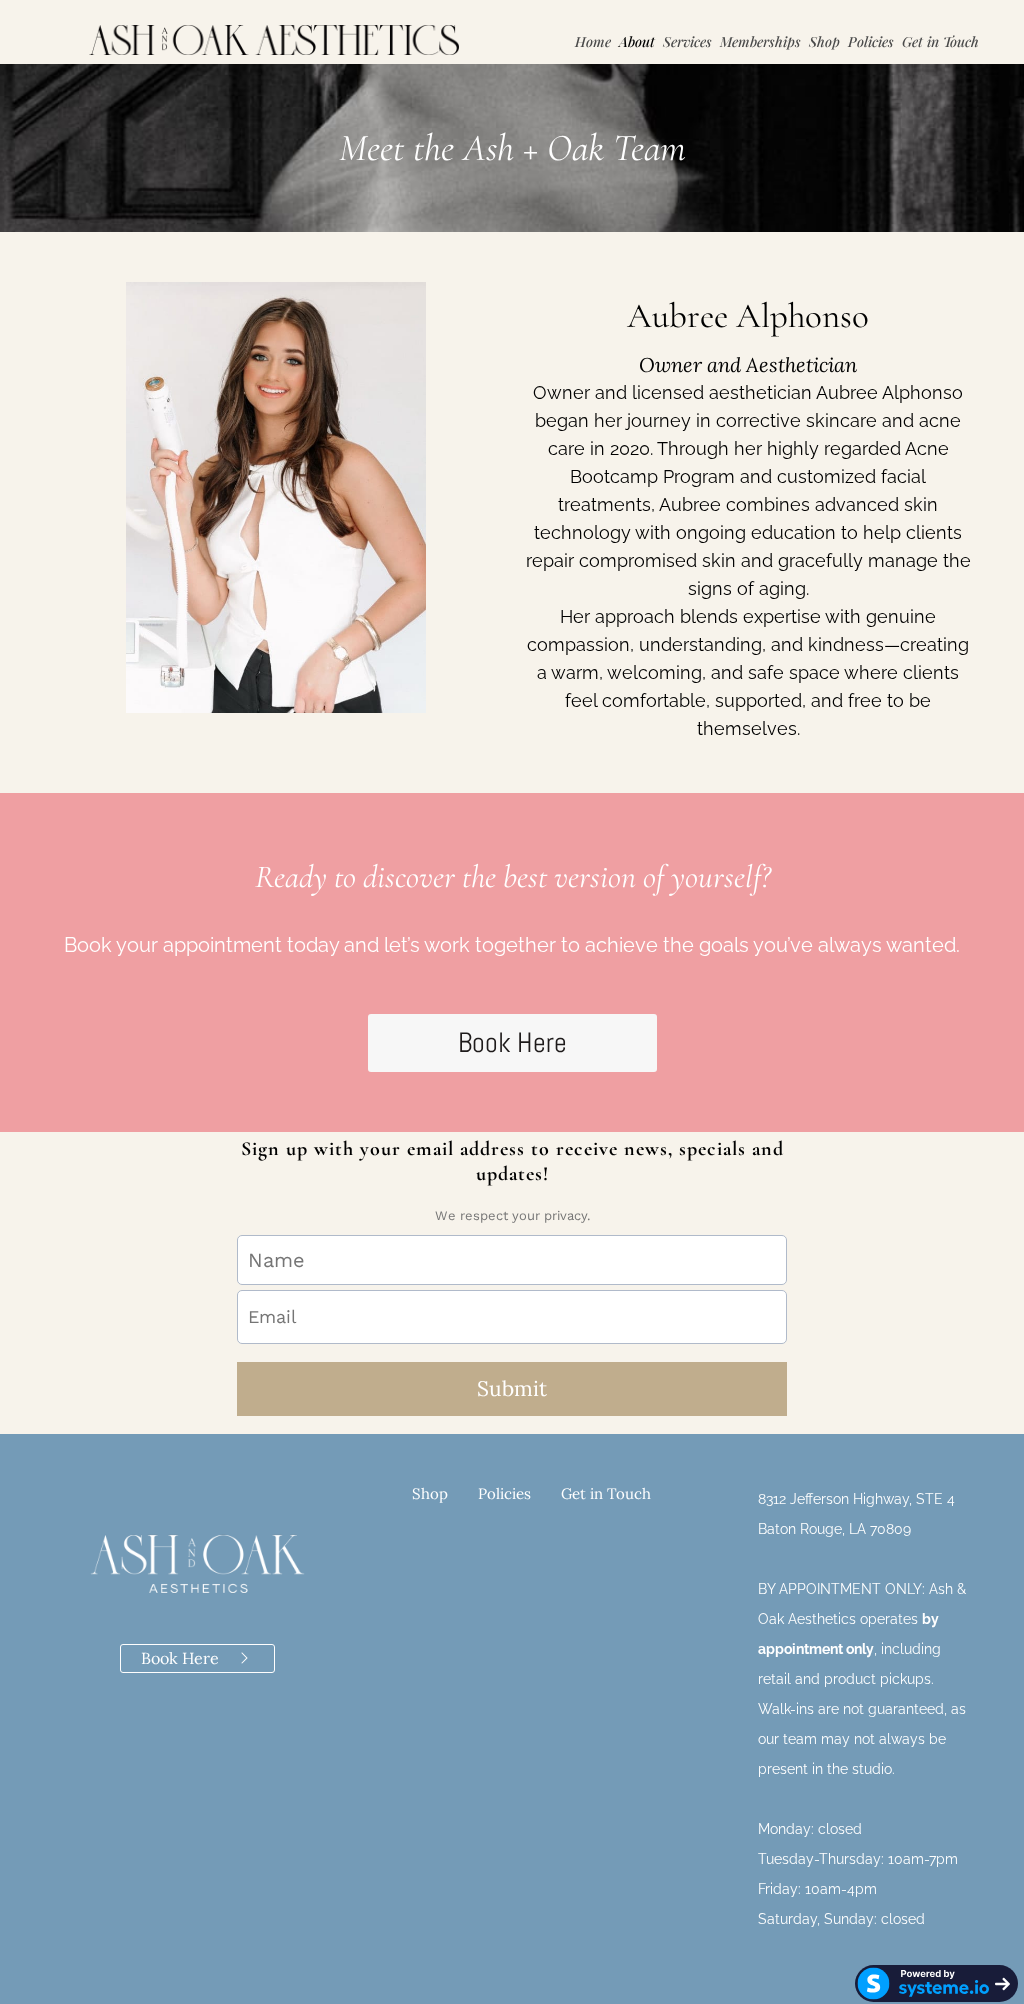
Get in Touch (940, 41)
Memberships (760, 41)
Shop (824, 41)
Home (593, 41)
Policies (871, 41)
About (637, 41)
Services (687, 41)
